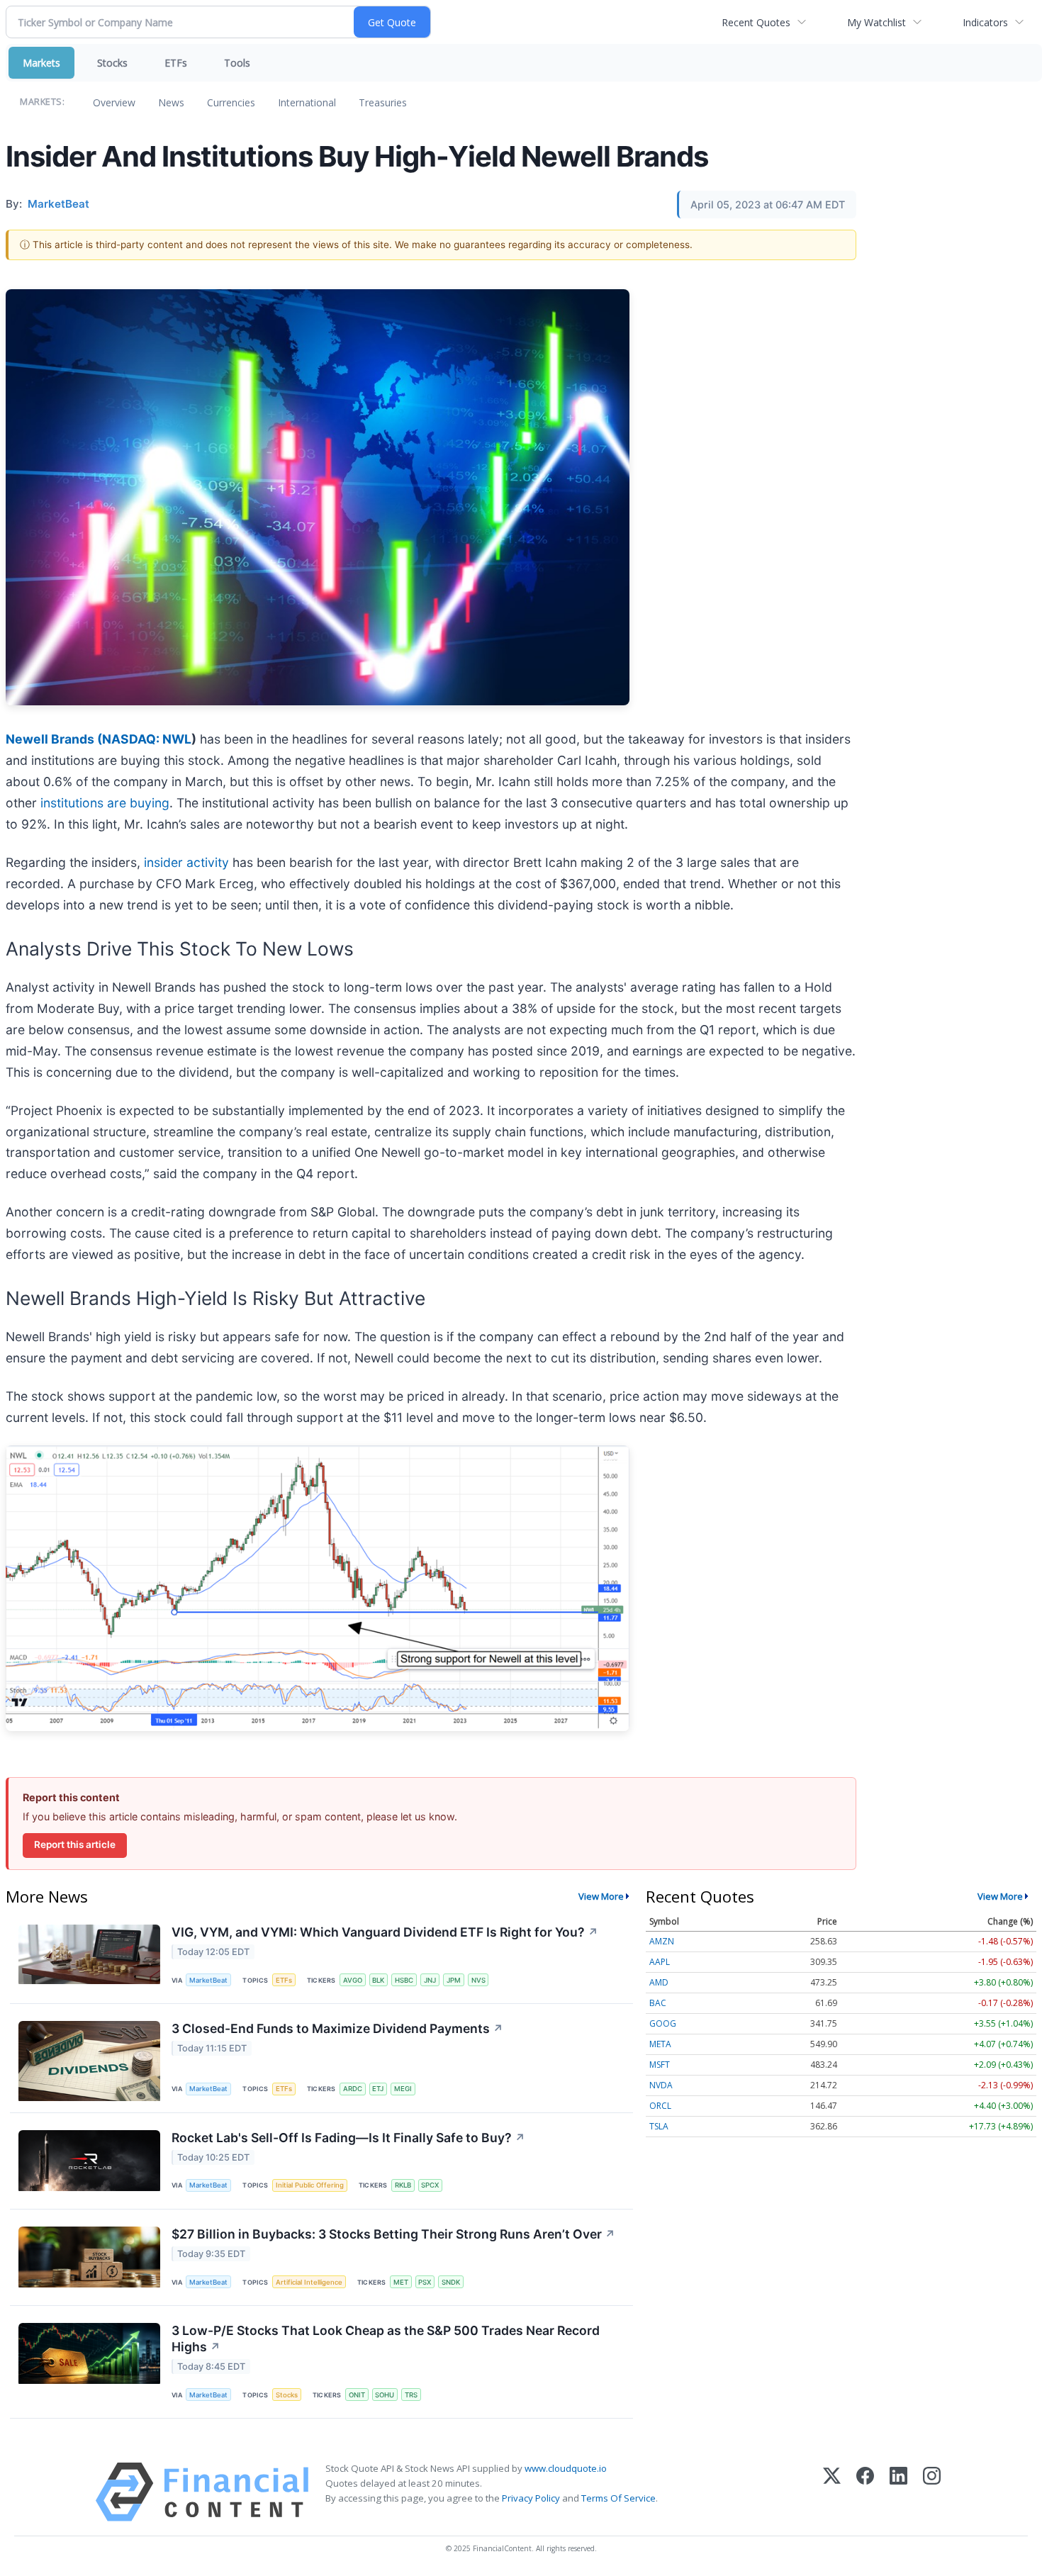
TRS (411, 2395)
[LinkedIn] (898, 2492)
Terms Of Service (618, 2498)
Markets (41, 63)
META (660, 2044)
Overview (114, 102)
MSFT (660, 2065)
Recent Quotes (756, 22)
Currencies (231, 102)
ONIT (357, 2395)
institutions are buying (105, 803)
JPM (454, 1980)
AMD (659, 1982)
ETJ (378, 2089)
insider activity (188, 862)
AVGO (353, 1980)
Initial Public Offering (310, 2185)
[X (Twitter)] (832, 2492)
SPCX (430, 2185)
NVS (478, 1980)
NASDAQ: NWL (147, 739)
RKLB (403, 2185)
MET (401, 2282)
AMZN (662, 1941)
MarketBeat (208, 1980)
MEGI (403, 2089)
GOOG (663, 2023)
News (171, 102)
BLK (378, 1980)
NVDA (661, 2085)
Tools (237, 63)
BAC (658, 2003)
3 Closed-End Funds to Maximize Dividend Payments (337, 2028)
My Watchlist (876, 22)
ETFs (176, 63)
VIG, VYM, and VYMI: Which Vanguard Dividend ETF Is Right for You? (385, 1932)
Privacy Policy (531, 2498)
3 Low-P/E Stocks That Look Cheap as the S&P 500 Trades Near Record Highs (386, 2339)
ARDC (353, 2089)
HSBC (404, 1980)
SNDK (451, 2282)
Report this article (75, 1844)
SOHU (385, 2395)
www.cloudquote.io (566, 2468)
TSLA (659, 2126)
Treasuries (383, 102)
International (307, 102)
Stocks (112, 63)
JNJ (430, 1980)
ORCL (660, 2106)
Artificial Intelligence (309, 2282)
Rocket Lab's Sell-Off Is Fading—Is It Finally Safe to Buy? (348, 2138)
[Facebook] (865, 2492)
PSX (425, 2282)
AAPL (660, 1962)
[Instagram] (932, 2492)
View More (601, 1896)
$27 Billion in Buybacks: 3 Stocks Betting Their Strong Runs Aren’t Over (393, 2234)
